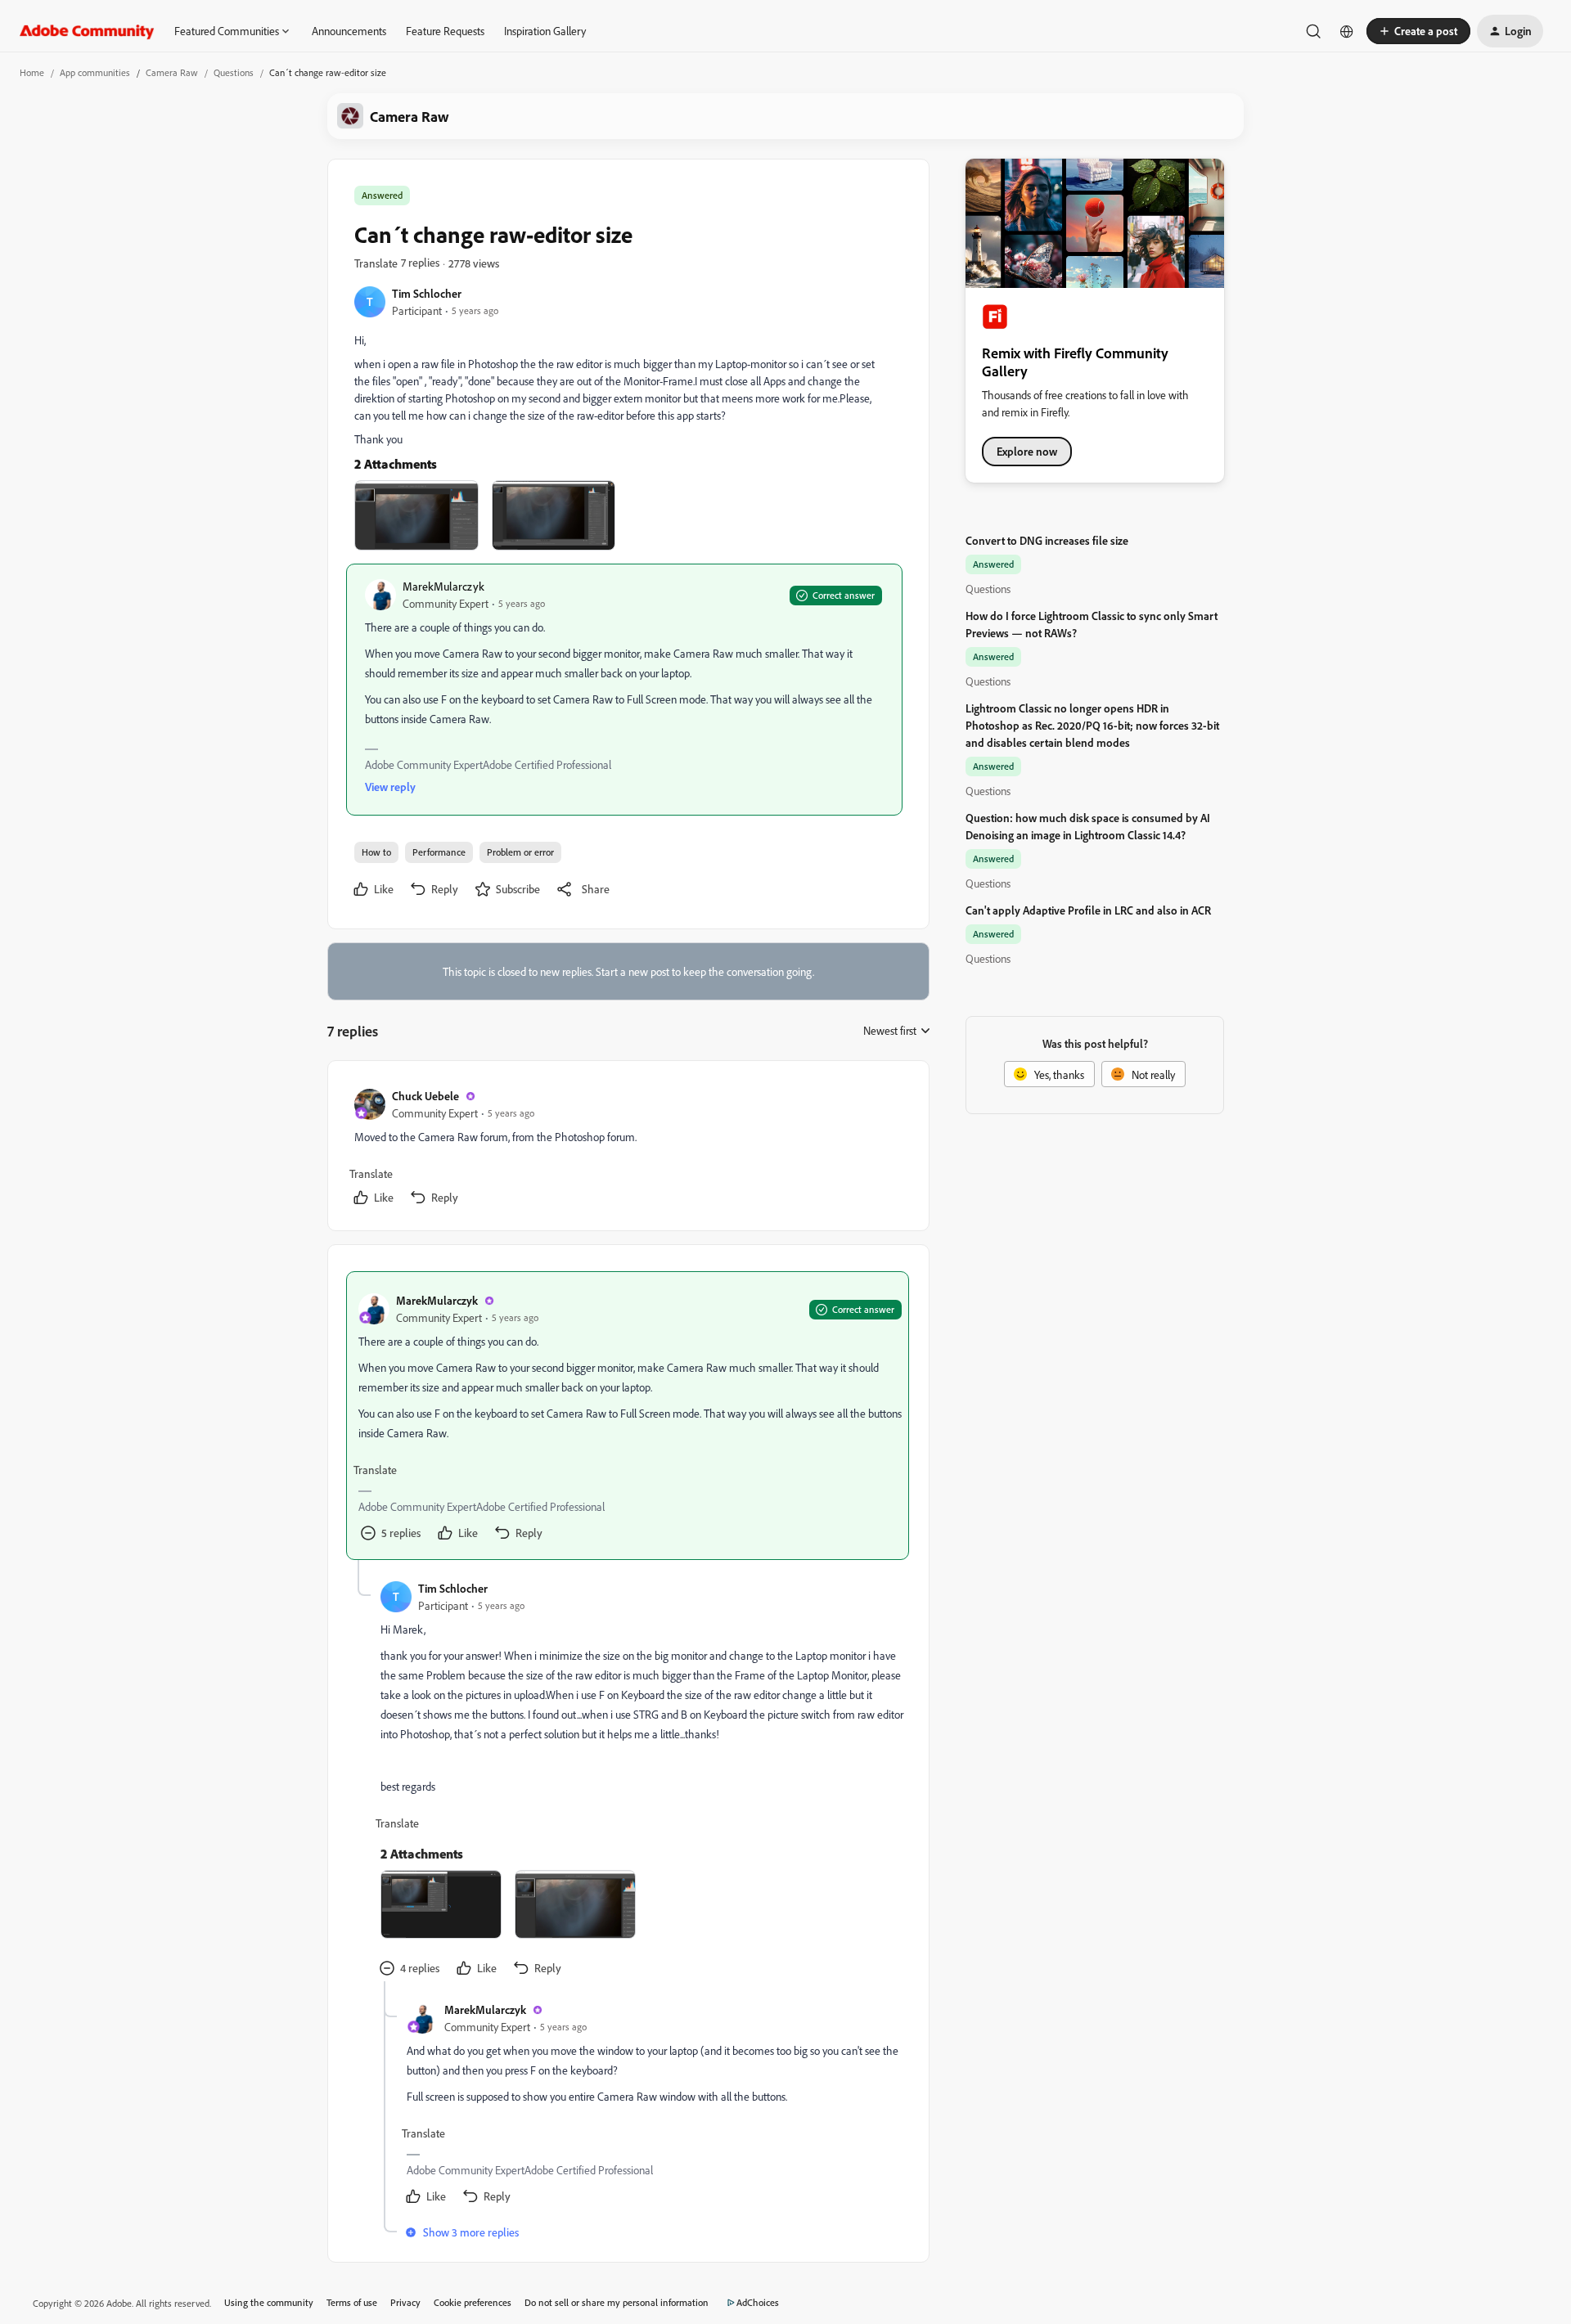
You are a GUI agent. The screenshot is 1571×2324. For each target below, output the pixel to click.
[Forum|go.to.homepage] (87, 31)
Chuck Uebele (425, 1096)
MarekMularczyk (443, 586)
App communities (95, 72)
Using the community (269, 2302)
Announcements (349, 31)
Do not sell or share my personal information (617, 2302)
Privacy (405, 2302)
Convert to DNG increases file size (1047, 540)
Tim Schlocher (427, 293)
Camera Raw (172, 72)
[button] (1418, 31)
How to (376, 852)
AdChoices (758, 2302)
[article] (628, 1149)
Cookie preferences (473, 2302)
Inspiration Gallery (545, 31)
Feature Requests (445, 31)
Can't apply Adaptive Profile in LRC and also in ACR (1088, 910)
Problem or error (520, 852)
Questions (234, 72)
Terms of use (352, 2302)
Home (32, 72)
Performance (439, 852)
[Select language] (1347, 31)
